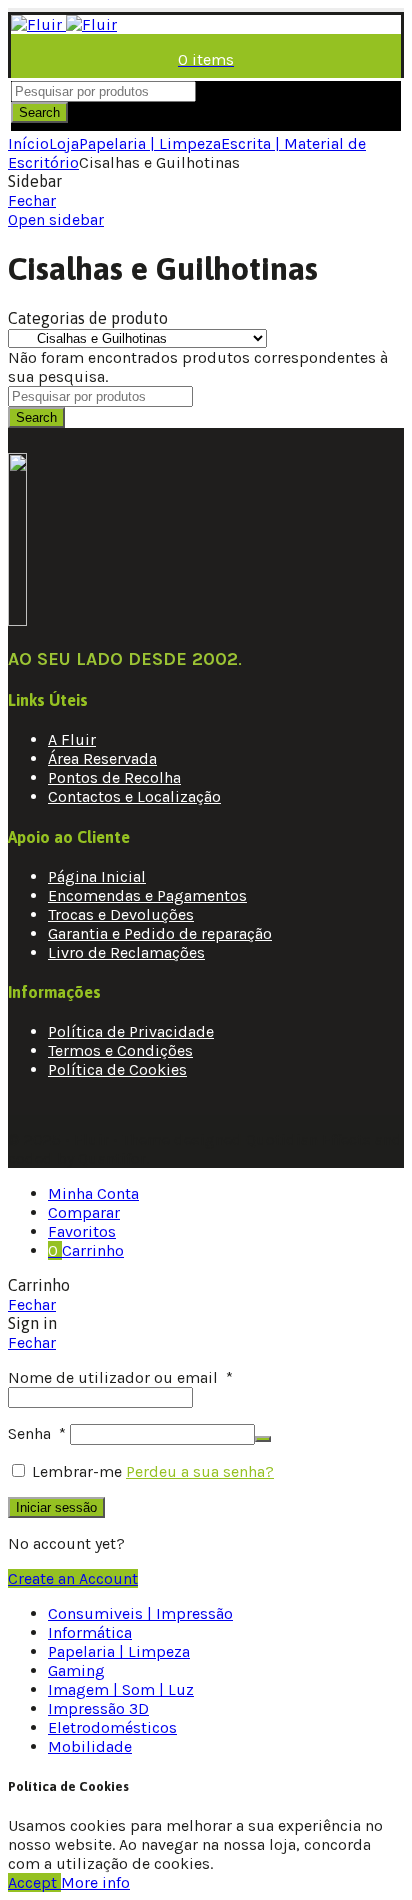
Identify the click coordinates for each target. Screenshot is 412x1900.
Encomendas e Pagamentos (147, 895)
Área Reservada (102, 758)
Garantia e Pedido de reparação (160, 933)
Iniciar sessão (56, 1507)
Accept (34, 1882)
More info (95, 1882)
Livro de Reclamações (126, 952)
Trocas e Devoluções (121, 914)
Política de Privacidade (131, 1031)
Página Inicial (97, 876)
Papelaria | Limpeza (150, 143)
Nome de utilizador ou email (120, 1377)
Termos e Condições (120, 1050)
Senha (37, 1433)
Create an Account (73, 1578)
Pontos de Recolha (114, 777)
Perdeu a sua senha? (200, 1471)
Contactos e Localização (134, 796)
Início (28, 143)
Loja (64, 143)
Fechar (32, 200)
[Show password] (263, 1439)
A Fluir (72, 739)
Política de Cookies (117, 1069)
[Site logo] (64, 24)
